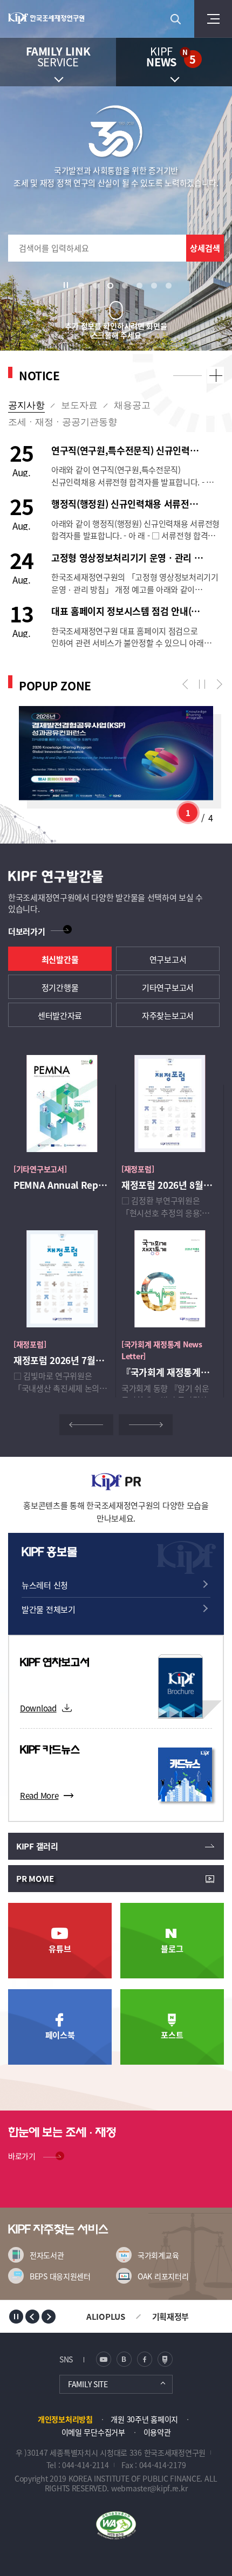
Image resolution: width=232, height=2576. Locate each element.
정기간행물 (60, 987)
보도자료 (79, 405)
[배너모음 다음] (49, 2317)
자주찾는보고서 (168, 1015)
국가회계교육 (158, 2255)
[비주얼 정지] (69, 285)
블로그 (172, 1948)
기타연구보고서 (168, 987)
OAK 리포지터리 (163, 2276)
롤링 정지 (202, 684)
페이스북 (60, 2035)
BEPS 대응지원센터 (60, 2276)
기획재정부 (171, 2316)
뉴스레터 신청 (45, 1585)
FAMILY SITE (88, 2384)
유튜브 (60, 1948)
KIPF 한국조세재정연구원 (52, 19)
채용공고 (132, 405)
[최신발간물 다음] (146, 1425)
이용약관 (157, 2432)
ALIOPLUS (106, 2316)
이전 (187, 684)
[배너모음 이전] (32, 2317)
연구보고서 (168, 959)
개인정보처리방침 (65, 2419)
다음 (217, 684)
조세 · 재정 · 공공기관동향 (63, 422)
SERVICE (58, 56)
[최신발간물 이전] (86, 1425)
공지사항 (26, 405)
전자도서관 (47, 2255)
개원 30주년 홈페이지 (144, 2419)
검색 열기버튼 (175, 19)
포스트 (172, 2035)
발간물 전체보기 (49, 1609)
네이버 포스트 (165, 2359)
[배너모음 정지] (16, 2317)
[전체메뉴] (213, 19)
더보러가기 (27, 931)
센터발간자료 (60, 1015)
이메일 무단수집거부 (93, 2432)
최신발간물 (60, 959)
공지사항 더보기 (216, 375)
